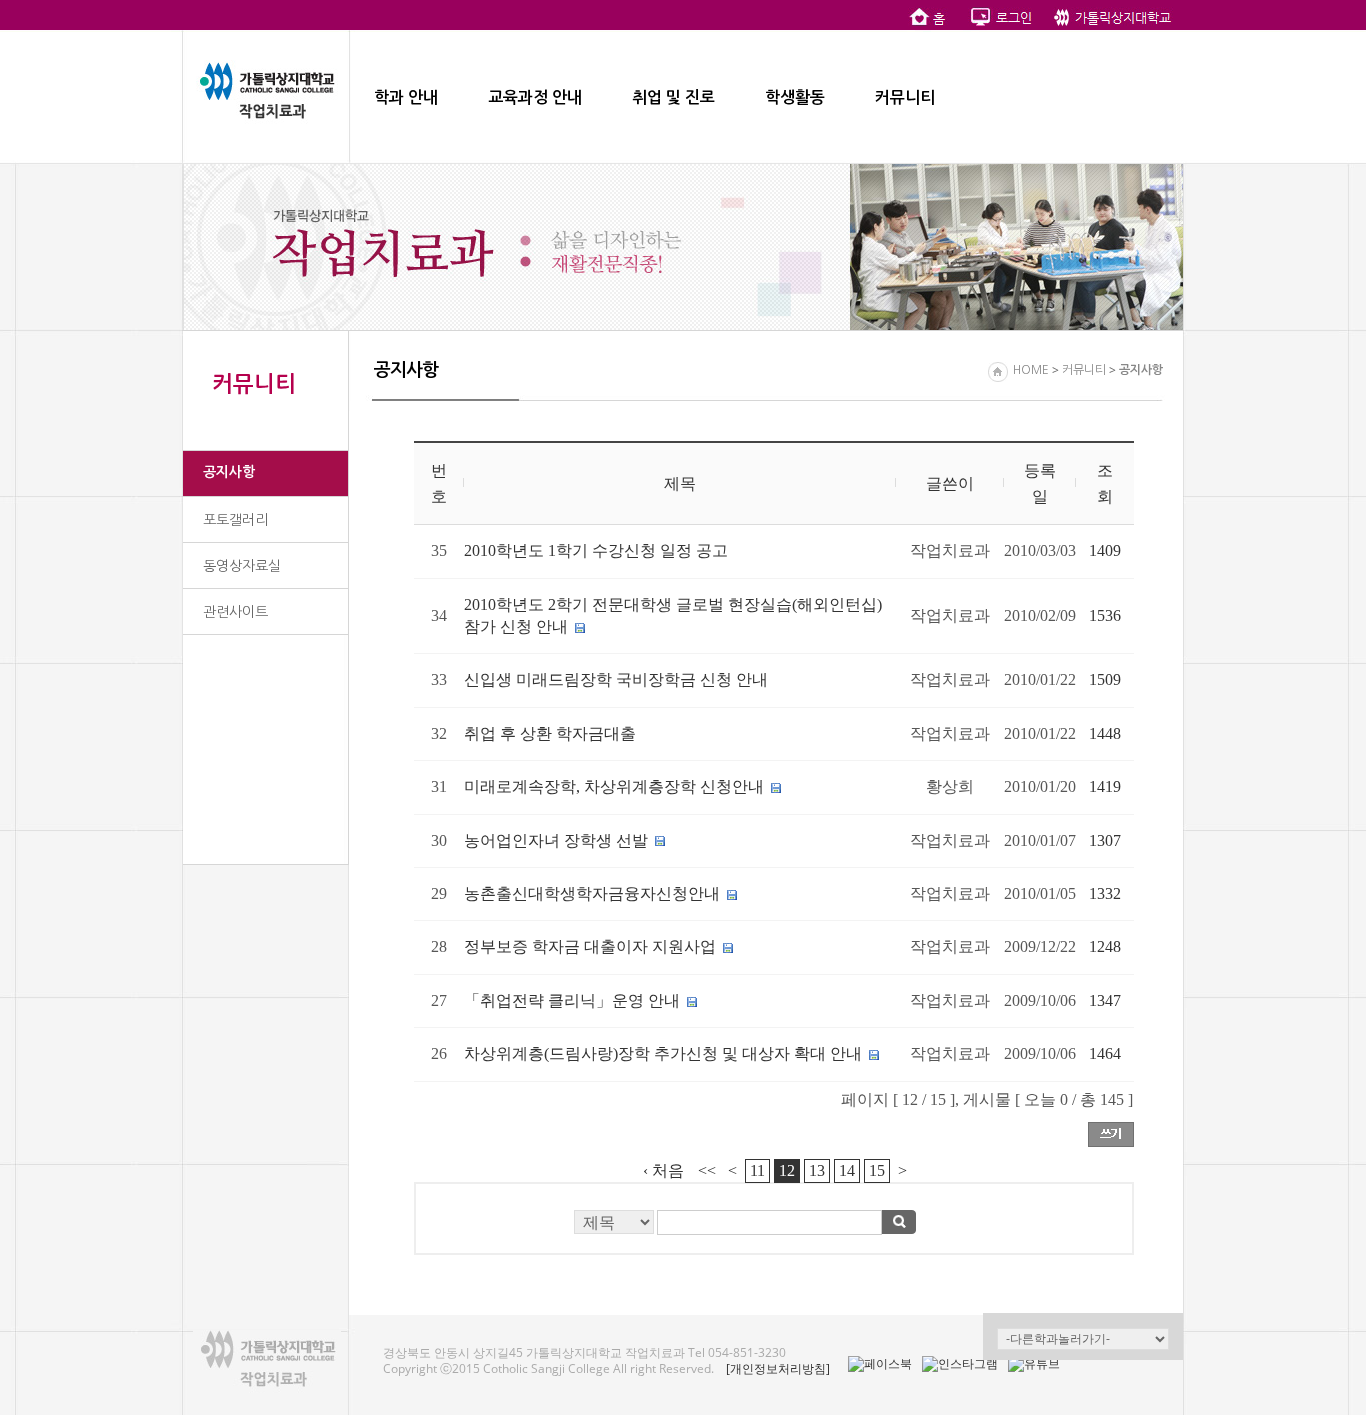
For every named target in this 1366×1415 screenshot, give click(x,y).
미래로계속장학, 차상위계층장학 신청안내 (614, 786)
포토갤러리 (235, 520)
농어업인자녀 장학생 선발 (556, 840)
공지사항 (229, 472)
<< (707, 1170)
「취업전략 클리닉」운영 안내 (572, 1000)
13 (817, 1170)
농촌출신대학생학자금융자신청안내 (592, 893)
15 (877, 1170)
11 (757, 1170)
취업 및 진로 (673, 97)
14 (847, 1170)
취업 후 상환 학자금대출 (550, 733)
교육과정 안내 (535, 97)
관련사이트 (235, 612)
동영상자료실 (242, 566)
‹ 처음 (663, 1170)
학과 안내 (406, 97)
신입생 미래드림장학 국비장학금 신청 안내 (616, 679)
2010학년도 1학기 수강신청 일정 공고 (596, 550)
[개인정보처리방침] (778, 1368)
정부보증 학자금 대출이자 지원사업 (590, 946)
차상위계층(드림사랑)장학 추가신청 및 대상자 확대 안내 (663, 1053)
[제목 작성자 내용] (774, 1227)
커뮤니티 (905, 97)
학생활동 (795, 97)
